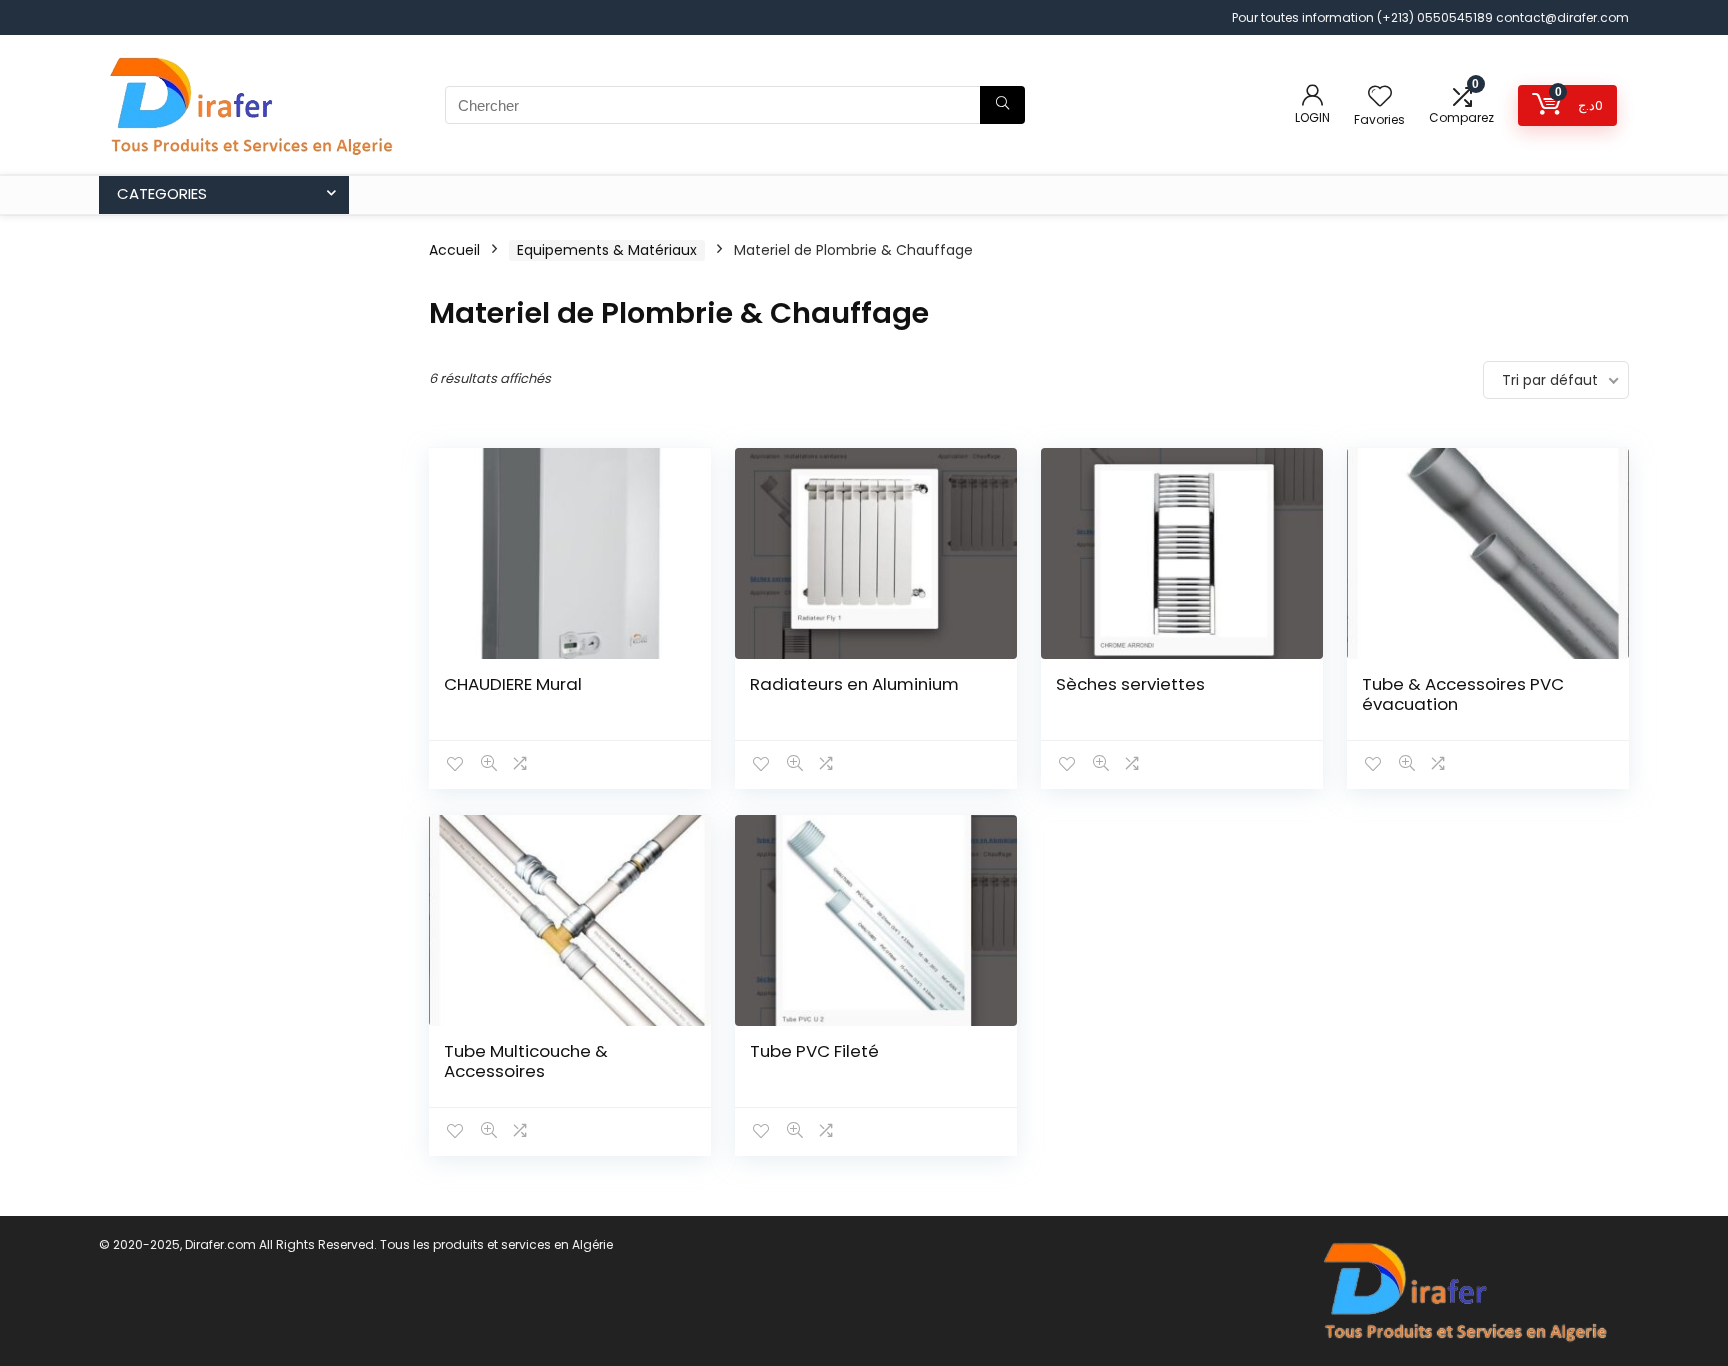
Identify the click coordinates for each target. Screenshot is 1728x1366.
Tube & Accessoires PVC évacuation (1463, 694)
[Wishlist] (1380, 97)
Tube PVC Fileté (814, 1051)
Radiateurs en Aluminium (854, 684)
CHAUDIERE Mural (513, 684)
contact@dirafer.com (1562, 17)
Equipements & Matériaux (607, 250)
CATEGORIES (162, 193)
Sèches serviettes (1130, 684)
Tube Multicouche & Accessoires (526, 1061)
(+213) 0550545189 (1436, 17)
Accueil (454, 250)
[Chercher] (1002, 105)
